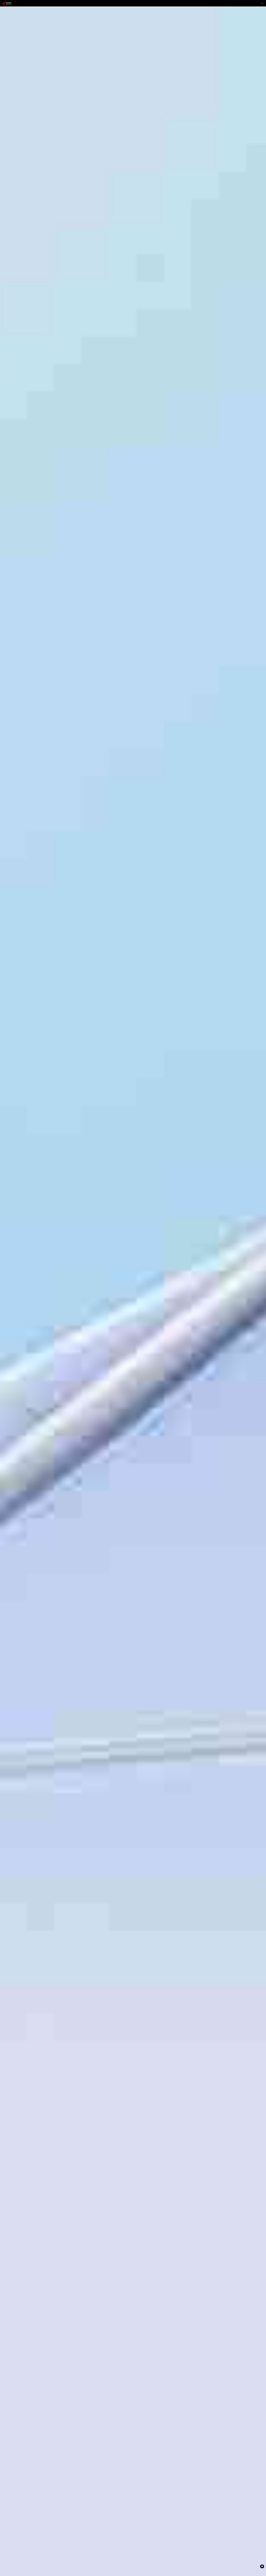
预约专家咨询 (8, 1313)
